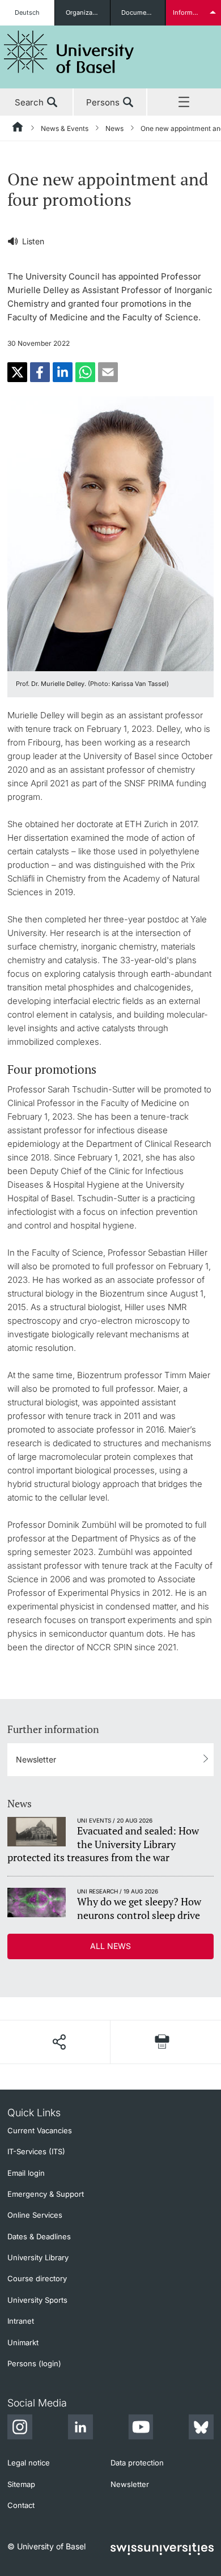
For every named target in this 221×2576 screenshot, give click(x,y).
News (114, 128)
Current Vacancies (40, 2130)
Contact (21, 2505)
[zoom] (110, 533)
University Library (38, 2257)
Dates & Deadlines (39, 2236)
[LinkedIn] (80, 2429)
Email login (26, 2173)
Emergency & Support (46, 2194)
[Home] (18, 129)
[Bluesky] (201, 2429)
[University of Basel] (69, 52)
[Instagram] (20, 2429)
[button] (17, 372)
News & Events (65, 128)
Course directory (37, 2278)
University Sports (37, 2300)
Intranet (21, 2321)
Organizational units (88, 12)
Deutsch (27, 12)
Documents (139, 12)
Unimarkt (23, 2342)
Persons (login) (34, 2363)
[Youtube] (141, 2429)
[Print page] (162, 2042)
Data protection (137, 2463)
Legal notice (29, 2463)
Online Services (35, 2215)
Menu (184, 103)
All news (110, 1946)
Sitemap (21, 2484)
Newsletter (36, 1759)
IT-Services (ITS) (36, 2151)
